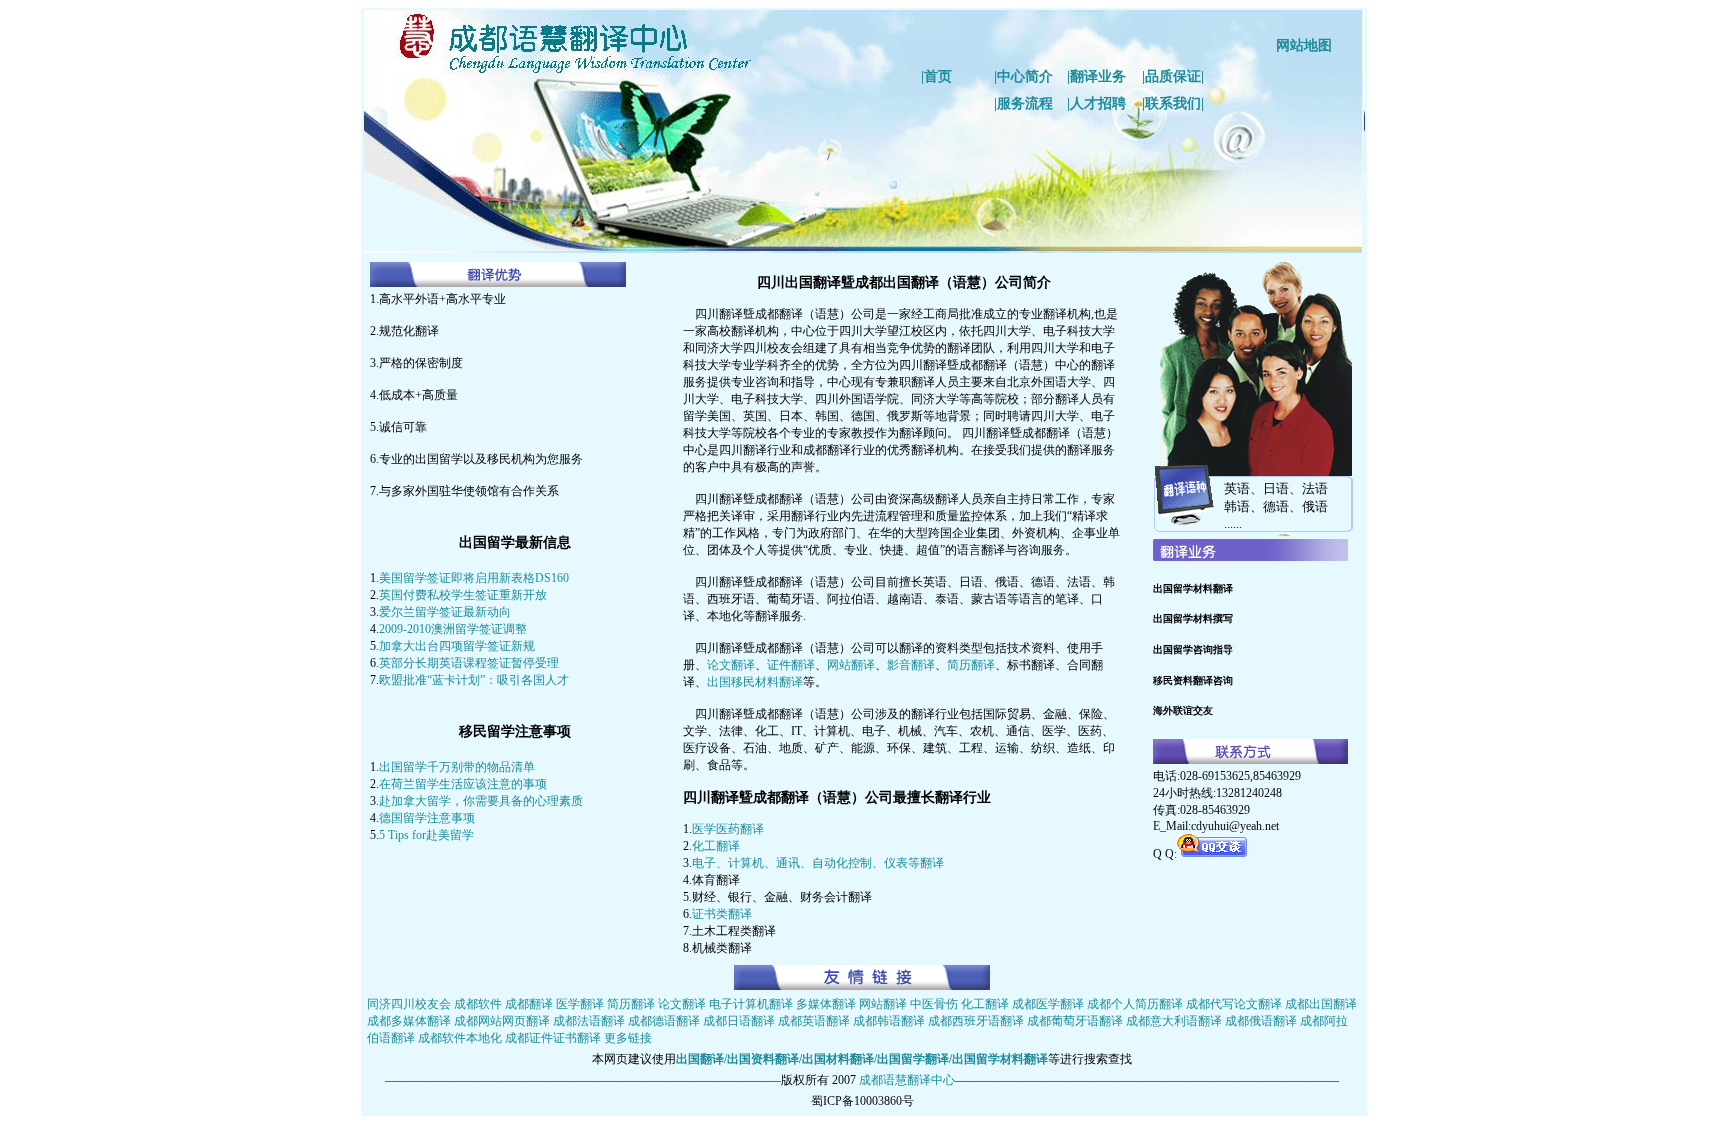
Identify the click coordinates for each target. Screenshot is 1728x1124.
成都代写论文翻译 (1234, 1004)
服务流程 (1025, 103)
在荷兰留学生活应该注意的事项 (463, 784)
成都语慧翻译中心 (907, 1080)
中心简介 (1025, 76)
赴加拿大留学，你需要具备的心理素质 (481, 801)
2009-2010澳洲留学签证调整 (453, 629)
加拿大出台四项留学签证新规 (457, 646)
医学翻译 (580, 1004)
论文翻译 (731, 665)
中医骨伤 (934, 1004)
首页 (938, 76)
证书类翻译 (722, 914)
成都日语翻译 (739, 1021)
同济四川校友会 (409, 1004)
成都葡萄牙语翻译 (1075, 1021)
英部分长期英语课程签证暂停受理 (469, 663)
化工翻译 (716, 846)
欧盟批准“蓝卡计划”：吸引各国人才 (474, 680)
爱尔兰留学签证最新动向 (445, 612)
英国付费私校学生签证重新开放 (463, 595)
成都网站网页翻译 (502, 1021)
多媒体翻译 (827, 1004)
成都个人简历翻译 (1136, 1004)
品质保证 (1173, 76)
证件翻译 (791, 665)
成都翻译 (529, 1004)
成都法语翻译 (589, 1021)
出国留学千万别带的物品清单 (457, 767)
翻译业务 (1098, 76)
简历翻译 (971, 665)
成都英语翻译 (814, 1021)
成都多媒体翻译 (409, 1021)
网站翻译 (851, 665)
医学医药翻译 (728, 829)
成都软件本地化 (460, 1038)
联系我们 (1173, 103)
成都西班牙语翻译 (976, 1021)
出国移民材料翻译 (755, 682)
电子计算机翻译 (751, 1004)
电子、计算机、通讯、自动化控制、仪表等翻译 (818, 863)
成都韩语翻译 (889, 1021)
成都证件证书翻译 (553, 1038)
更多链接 (628, 1038)
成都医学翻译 (1048, 1004)
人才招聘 (1098, 103)
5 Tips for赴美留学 (426, 835)
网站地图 (1304, 45)
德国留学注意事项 (427, 818)
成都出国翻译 (1321, 1004)
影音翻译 (911, 665)
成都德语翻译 (664, 1021)
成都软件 (478, 1004)
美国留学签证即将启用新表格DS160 (474, 578)
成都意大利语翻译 (1174, 1021)
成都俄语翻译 (1261, 1021)
